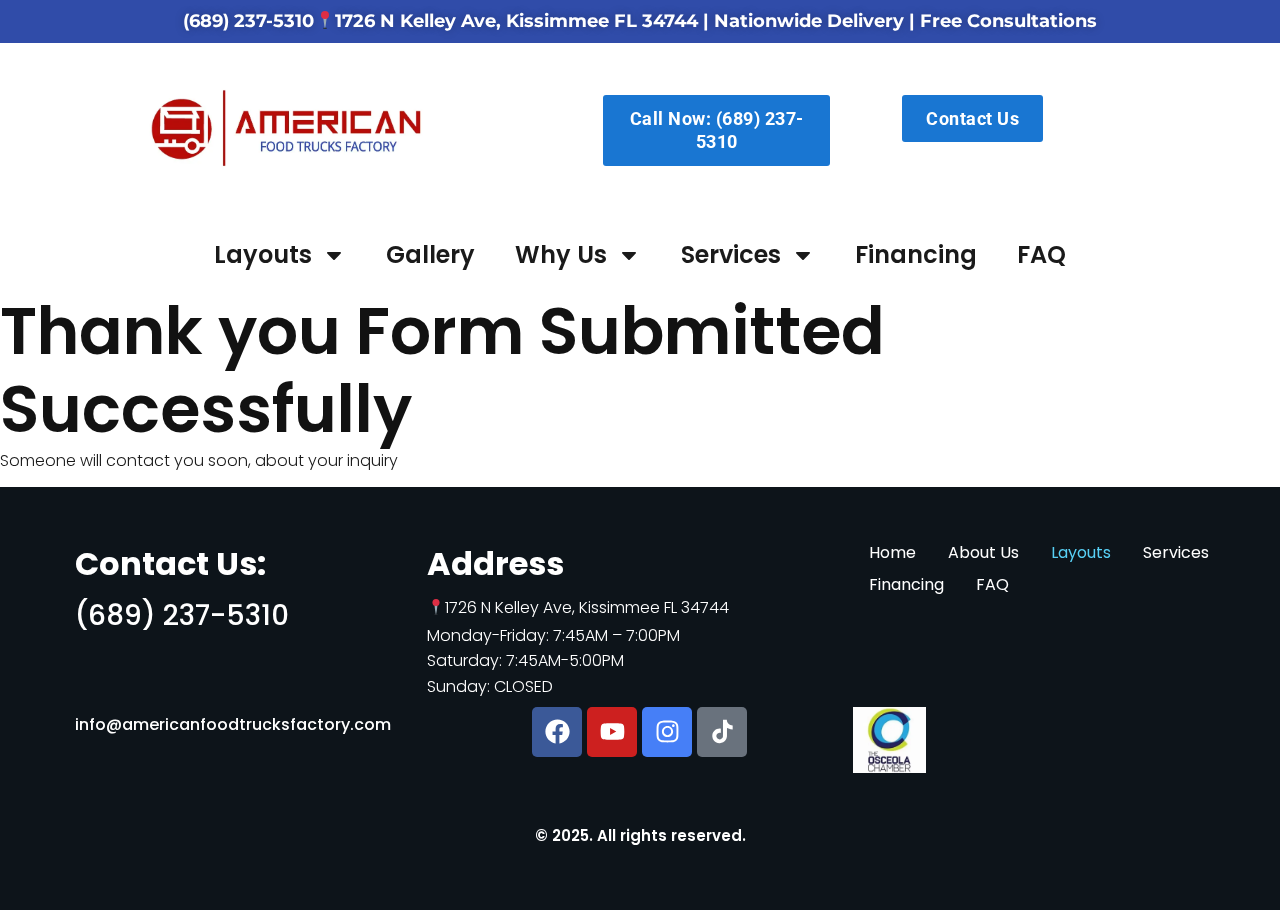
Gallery (430, 254)
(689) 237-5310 (248, 21)
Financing (916, 254)
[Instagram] (667, 732)
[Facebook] (557, 732)
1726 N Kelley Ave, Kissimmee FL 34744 (516, 21)
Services (731, 254)
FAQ (1041, 254)
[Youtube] (612, 732)
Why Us (561, 254)
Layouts (263, 254)
